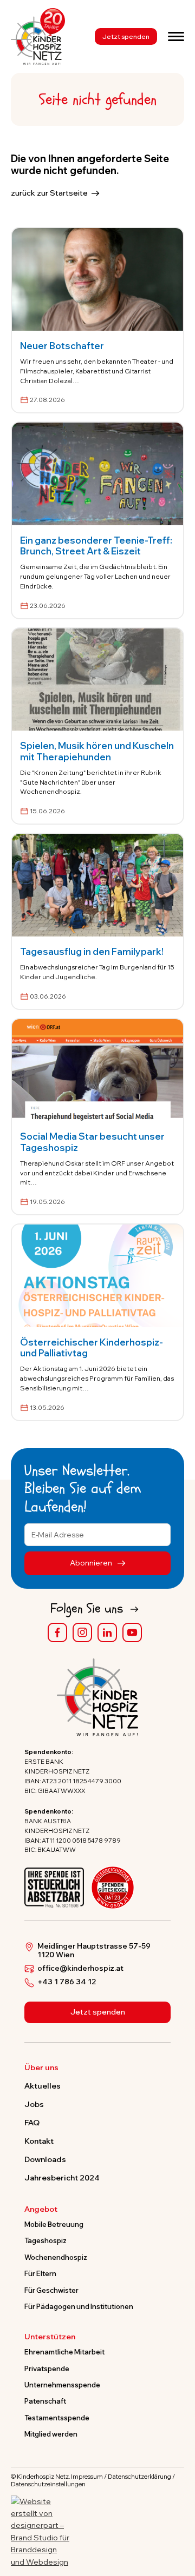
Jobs (34, 2104)
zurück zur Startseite (49, 193)
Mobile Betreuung (54, 2224)
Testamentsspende (57, 2418)
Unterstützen (50, 2337)
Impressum (87, 2477)
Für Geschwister (51, 2290)
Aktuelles (43, 2086)
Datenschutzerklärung (139, 2477)
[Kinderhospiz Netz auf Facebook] (57, 1632)
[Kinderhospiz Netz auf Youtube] (132, 1632)
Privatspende (47, 2368)
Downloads (45, 2159)
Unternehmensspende (62, 2385)
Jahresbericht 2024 (62, 2178)
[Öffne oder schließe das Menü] (176, 36)
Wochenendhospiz (56, 2257)
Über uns (41, 2068)
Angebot (41, 2210)
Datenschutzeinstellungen (48, 2484)
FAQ (32, 2123)
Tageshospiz (45, 2240)
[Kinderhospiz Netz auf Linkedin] (107, 1632)
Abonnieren (92, 1563)
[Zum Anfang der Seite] (177, 2518)
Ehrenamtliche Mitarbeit (64, 2352)
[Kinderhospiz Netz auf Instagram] (82, 1632)
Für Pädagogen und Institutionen (79, 2306)
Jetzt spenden (126, 36)
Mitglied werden (51, 2434)
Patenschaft (45, 2401)
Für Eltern (40, 2273)
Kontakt (39, 2141)
